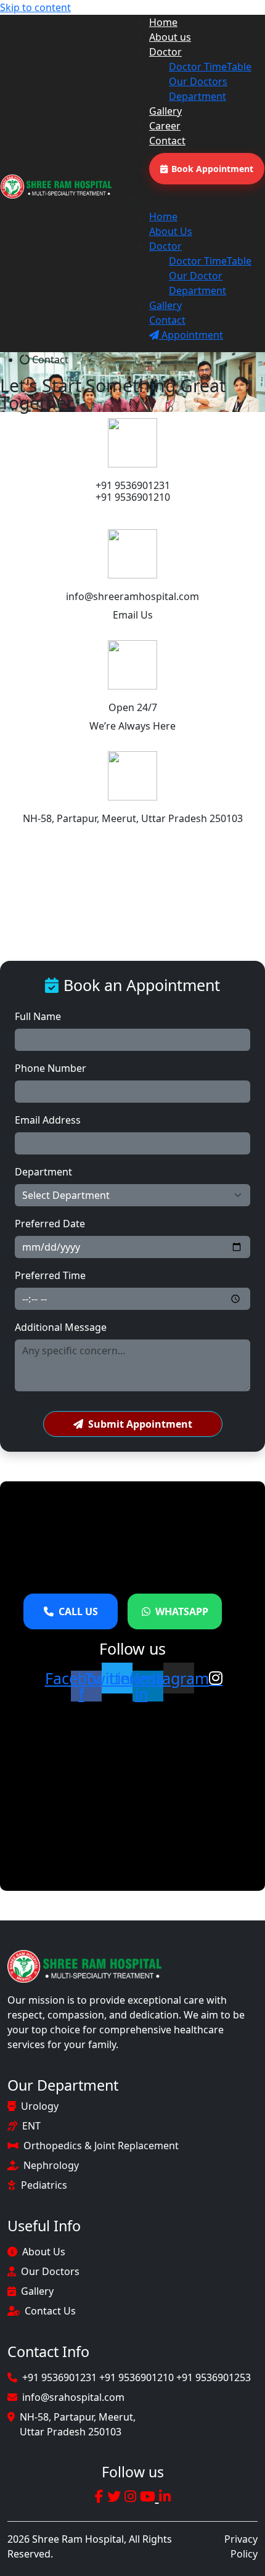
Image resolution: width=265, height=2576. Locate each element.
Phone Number (51, 1068)
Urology (40, 2106)
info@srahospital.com (73, 2397)
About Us (171, 231)
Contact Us (50, 2311)
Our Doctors (198, 81)
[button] (197, 202)
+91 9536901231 (133, 485)
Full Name (38, 1016)
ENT (31, 2126)
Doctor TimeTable (210, 67)
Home (163, 22)
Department (198, 96)
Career (165, 126)
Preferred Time (50, 1275)
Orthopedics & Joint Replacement (101, 2146)
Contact (167, 141)
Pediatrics (44, 2185)
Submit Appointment (140, 1424)
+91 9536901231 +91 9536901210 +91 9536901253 (137, 2377)
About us (170, 37)
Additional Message (61, 1327)
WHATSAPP (182, 1611)
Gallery (165, 111)
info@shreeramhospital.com (132, 596)
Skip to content (35, 7)
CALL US (78, 1611)
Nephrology (51, 2165)
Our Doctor (196, 276)
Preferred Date (50, 1224)
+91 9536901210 (133, 497)
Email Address (48, 1120)
